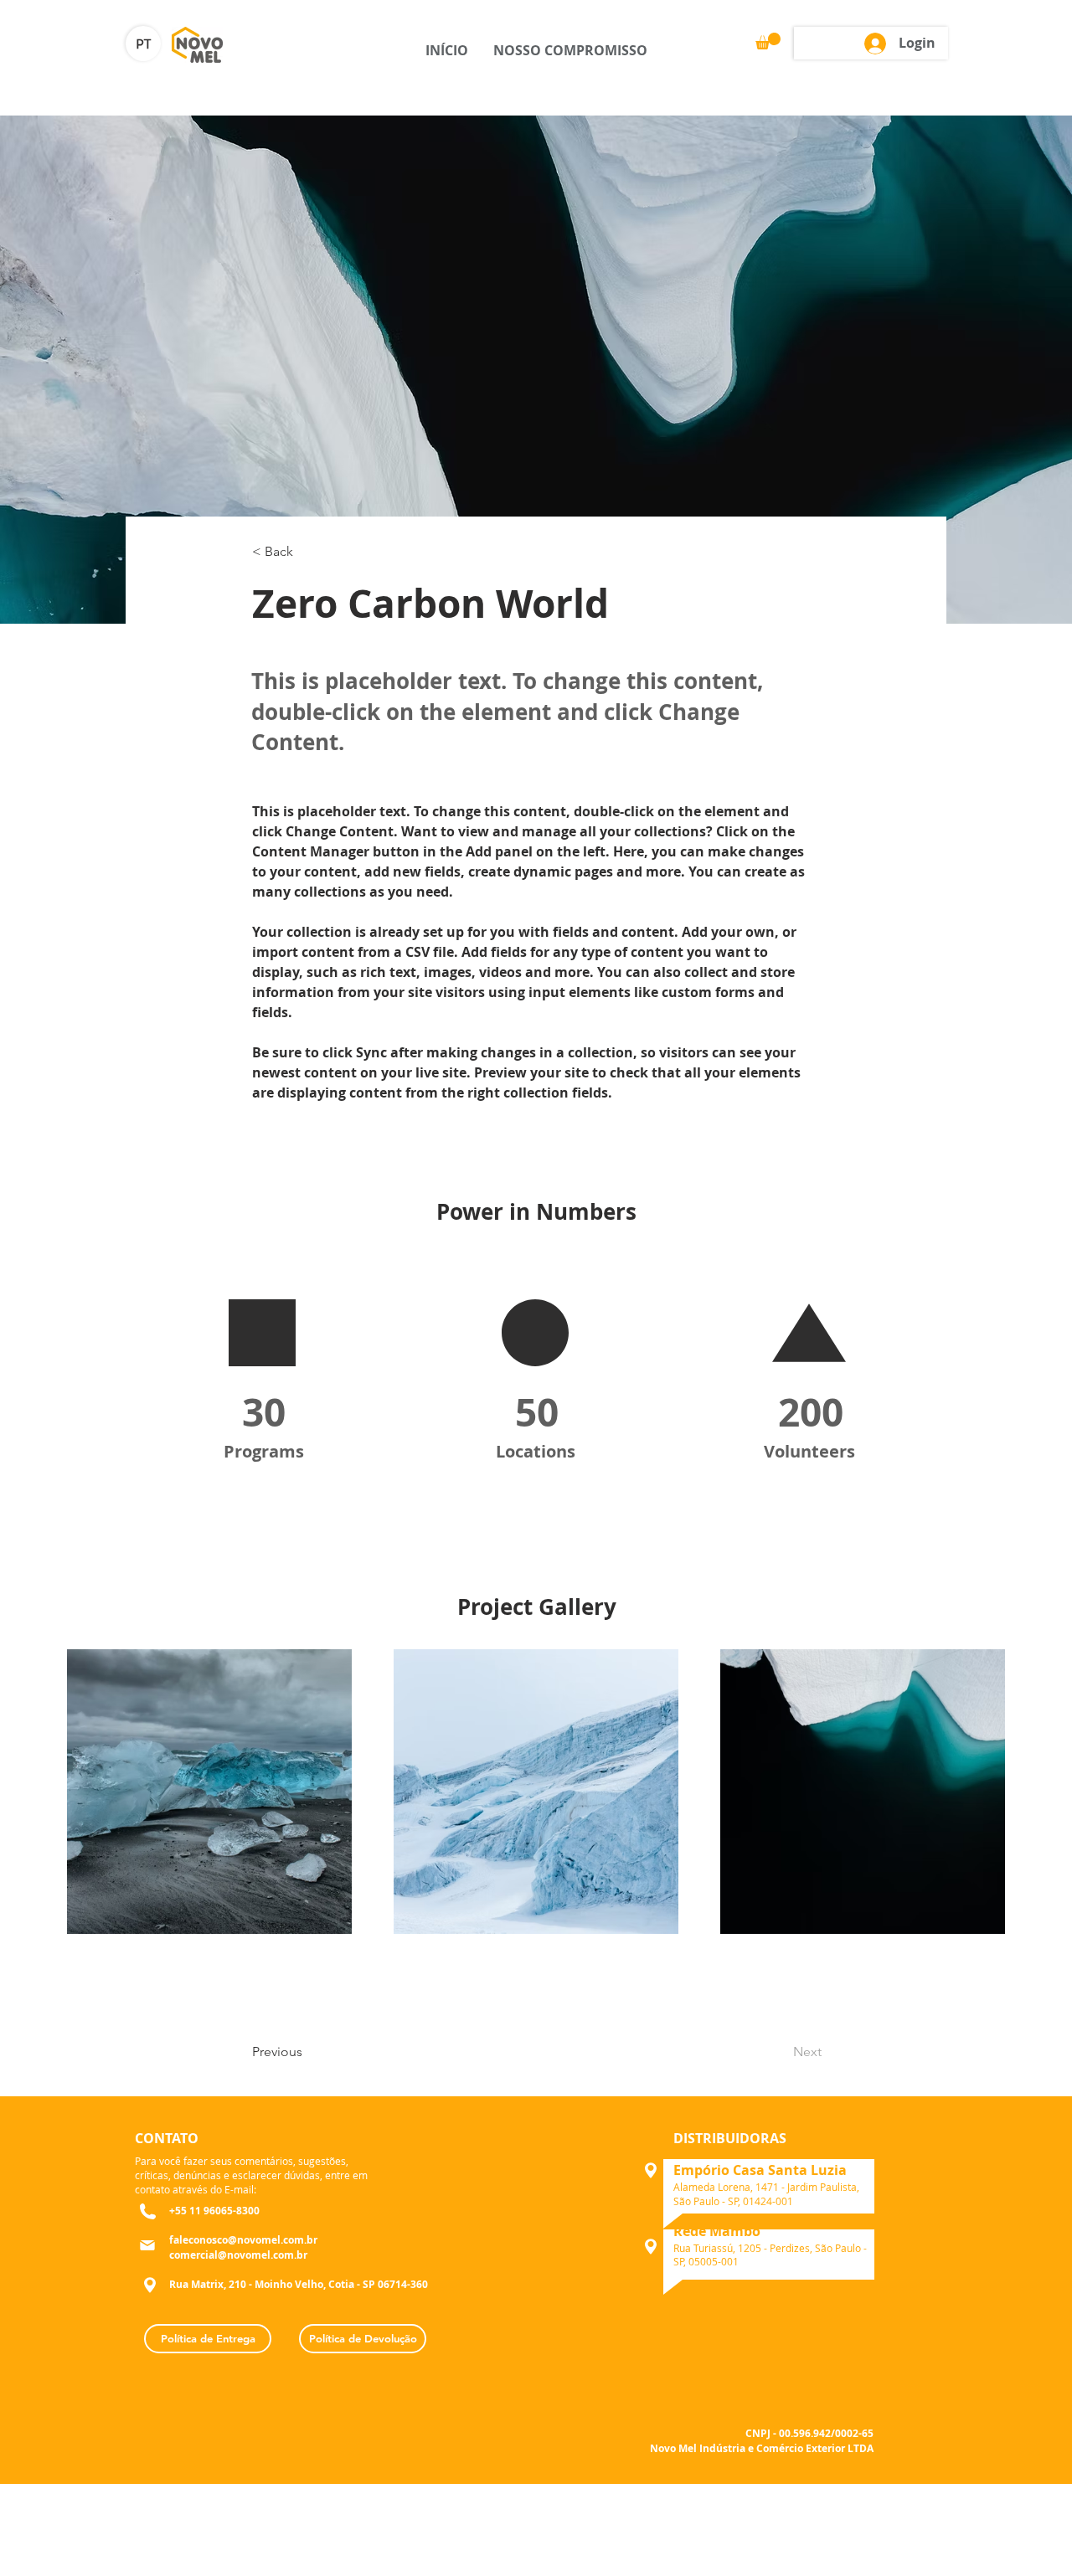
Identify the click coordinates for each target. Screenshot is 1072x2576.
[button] (768, 41)
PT (144, 45)
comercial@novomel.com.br (238, 2255)
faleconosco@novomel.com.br (243, 2240)
